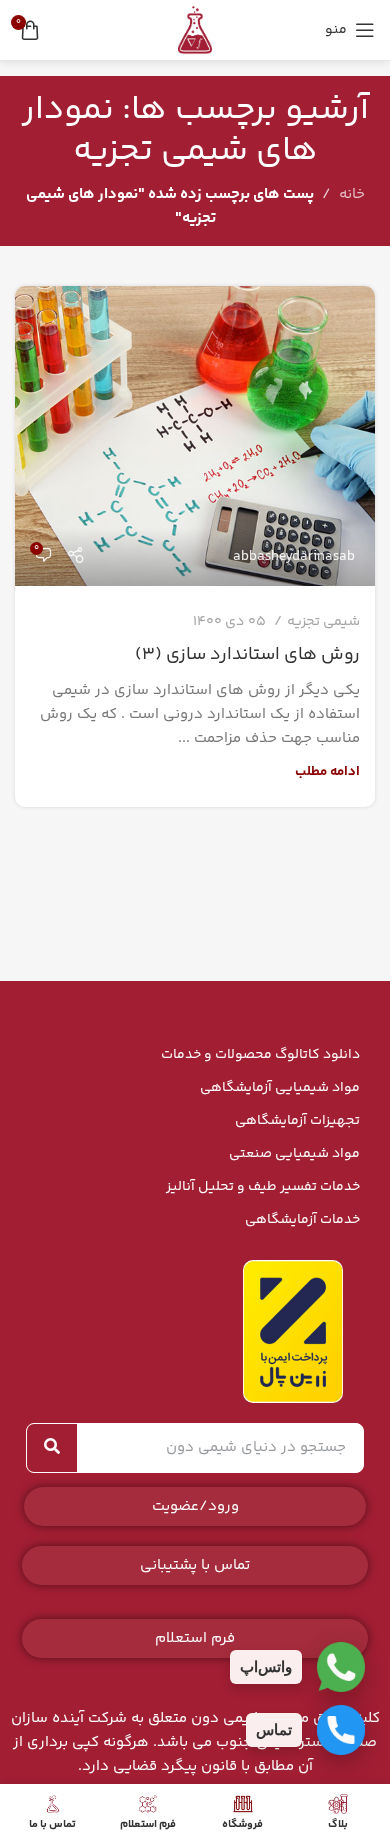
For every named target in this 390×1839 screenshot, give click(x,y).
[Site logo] (195, 29)
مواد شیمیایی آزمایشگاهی (280, 1088)
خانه (352, 194)
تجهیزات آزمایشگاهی (297, 1121)
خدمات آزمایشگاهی (302, 1220)
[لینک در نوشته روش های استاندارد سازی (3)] (195, 436)
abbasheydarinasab (294, 557)
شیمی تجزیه (323, 622)
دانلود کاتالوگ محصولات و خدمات (260, 1055)
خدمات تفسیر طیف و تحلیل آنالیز (263, 1187)
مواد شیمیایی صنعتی (294, 1154)
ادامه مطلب (327, 771)
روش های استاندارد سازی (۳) (247, 655)
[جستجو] (52, 1448)
